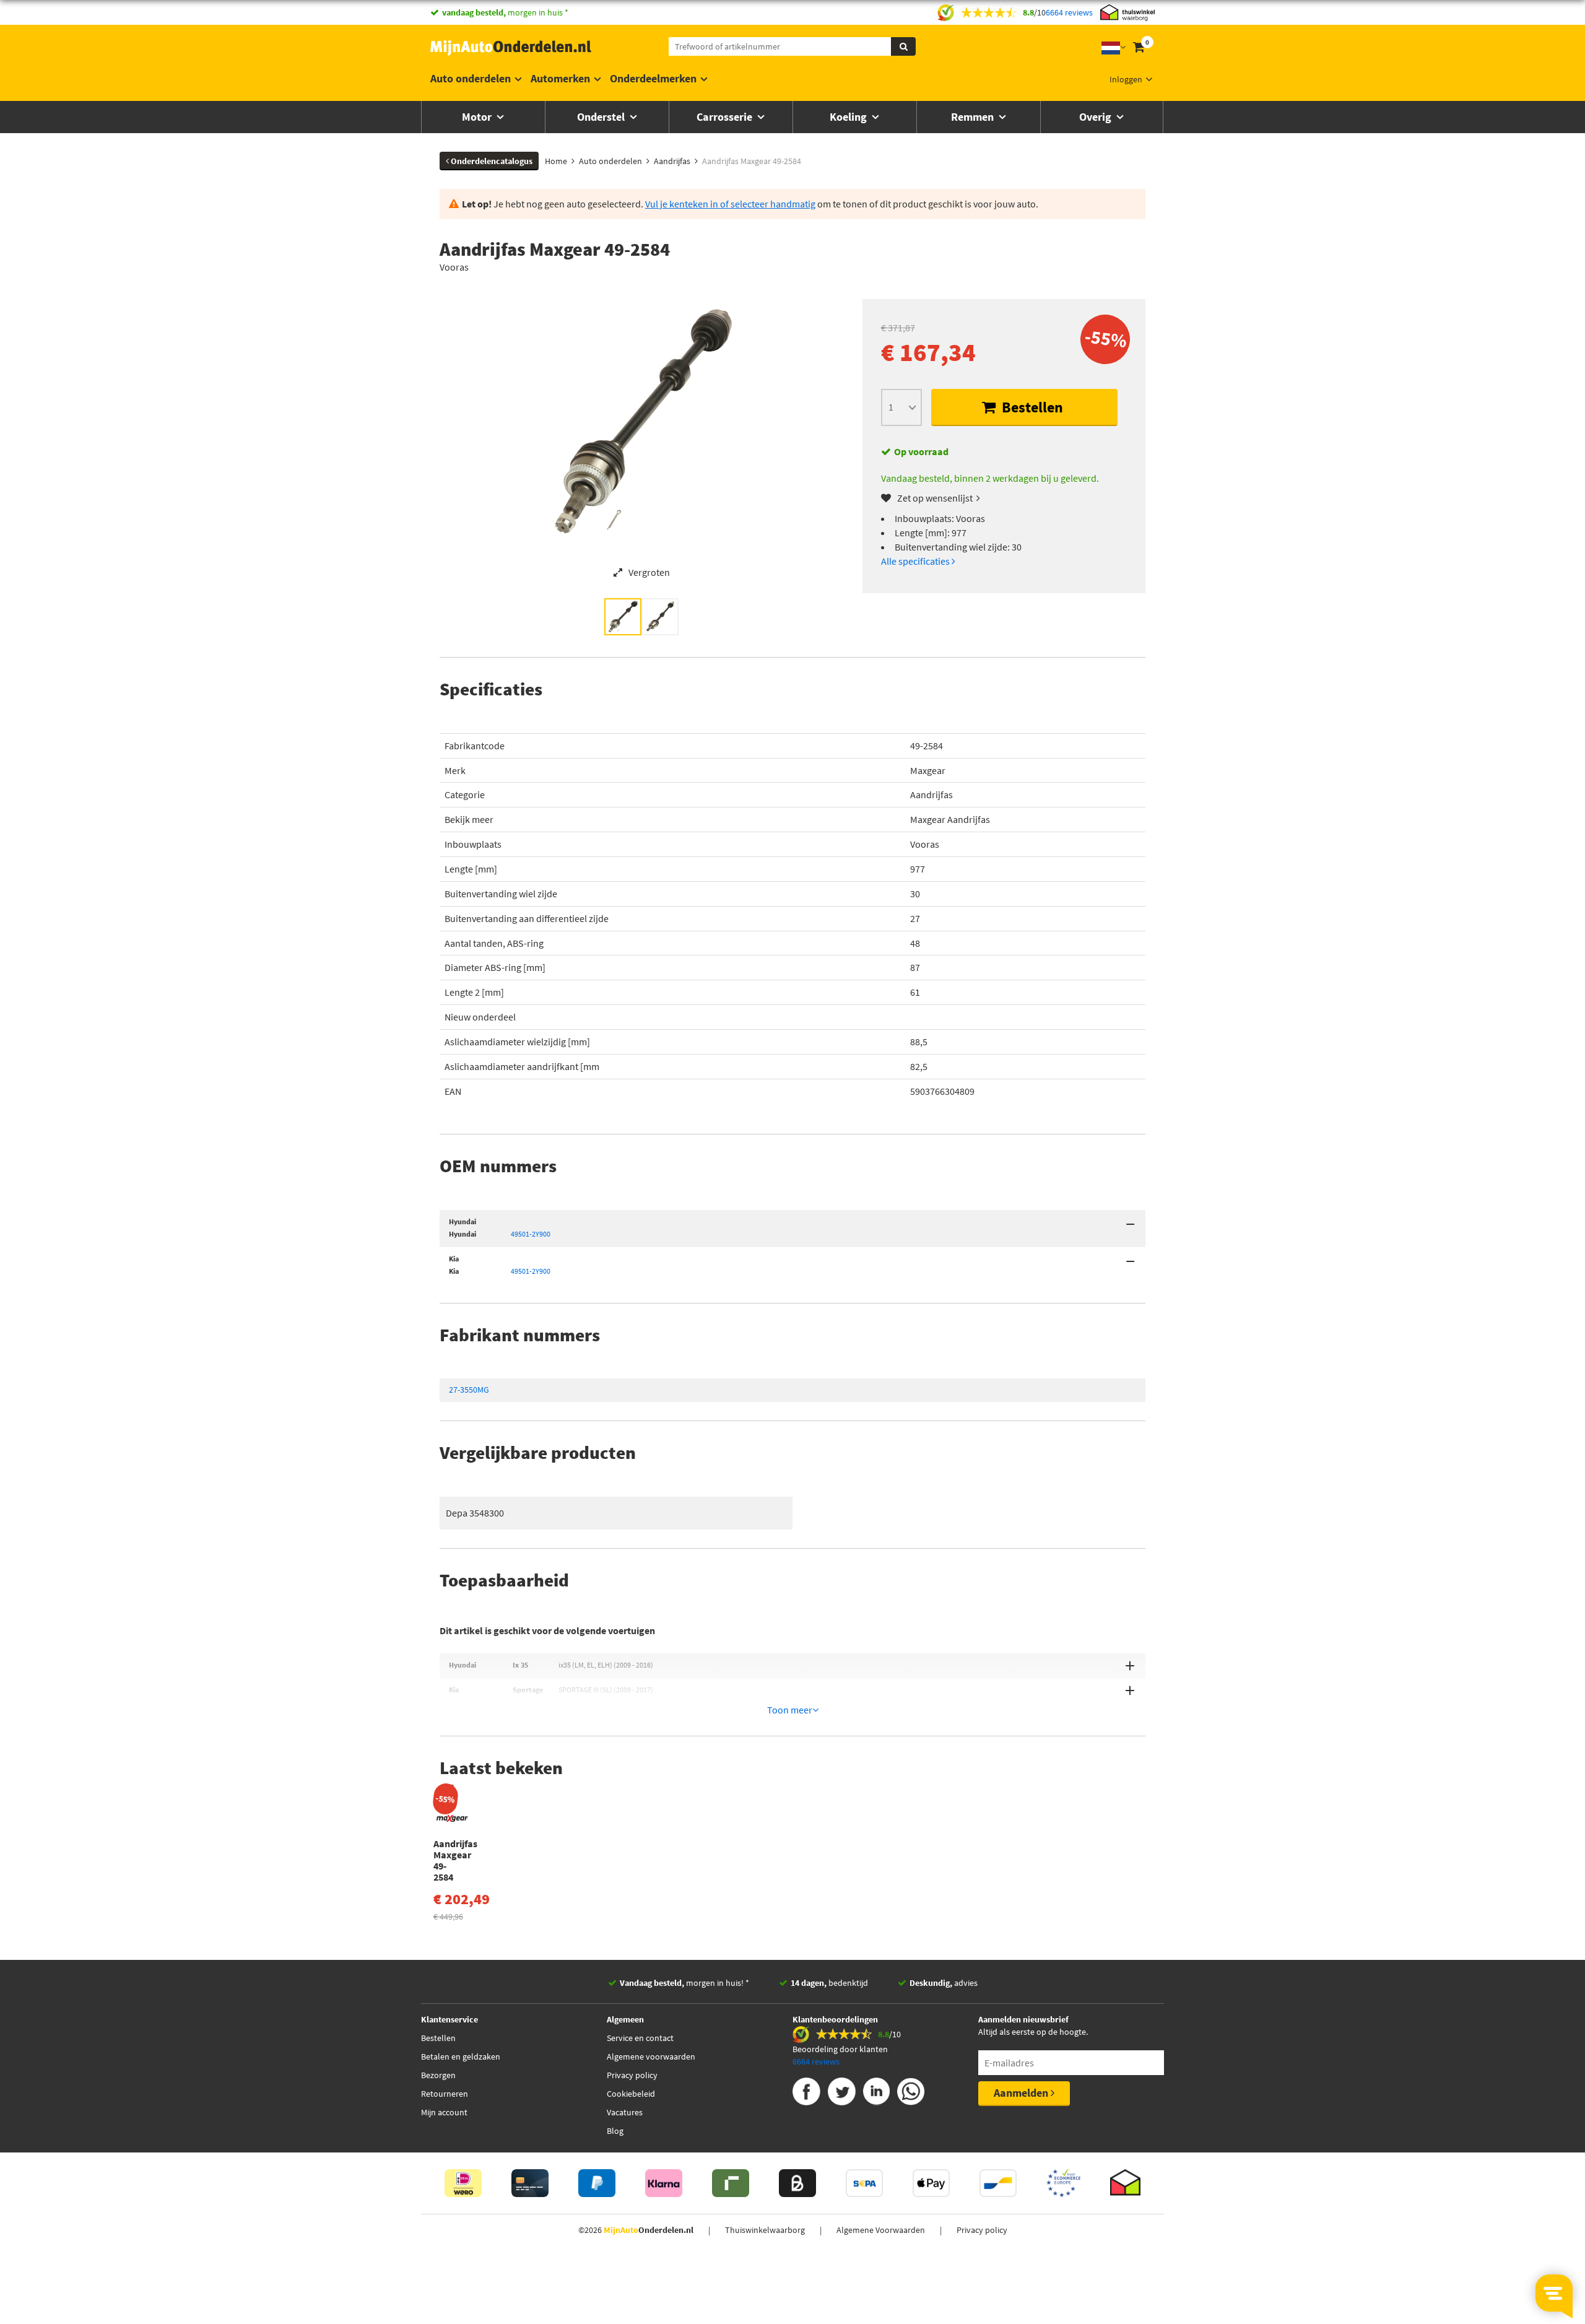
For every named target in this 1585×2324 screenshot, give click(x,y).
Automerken (560, 78)
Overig (1096, 117)
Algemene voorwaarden (651, 2056)
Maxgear (928, 770)
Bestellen (1031, 407)
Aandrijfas (931, 794)
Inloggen (1126, 79)
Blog (615, 2131)
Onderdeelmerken (653, 78)
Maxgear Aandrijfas (950, 819)
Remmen (974, 117)
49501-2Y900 (531, 1234)
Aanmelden (1022, 2093)
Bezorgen (438, 2075)
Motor (478, 117)
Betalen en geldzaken (461, 2056)
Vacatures (625, 2112)
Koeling (849, 117)
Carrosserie (726, 117)
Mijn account (444, 2112)
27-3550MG (469, 1390)
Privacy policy (632, 2075)
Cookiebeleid (631, 2094)
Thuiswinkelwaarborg (765, 2230)
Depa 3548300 (475, 1513)
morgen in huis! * (684, 1983)
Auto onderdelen (471, 78)
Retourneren (445, 2094)
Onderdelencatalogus (491, 161)
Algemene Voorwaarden (881, 2230)
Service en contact (640, 2038)
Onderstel (602, 117)
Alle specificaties (916, 561)
